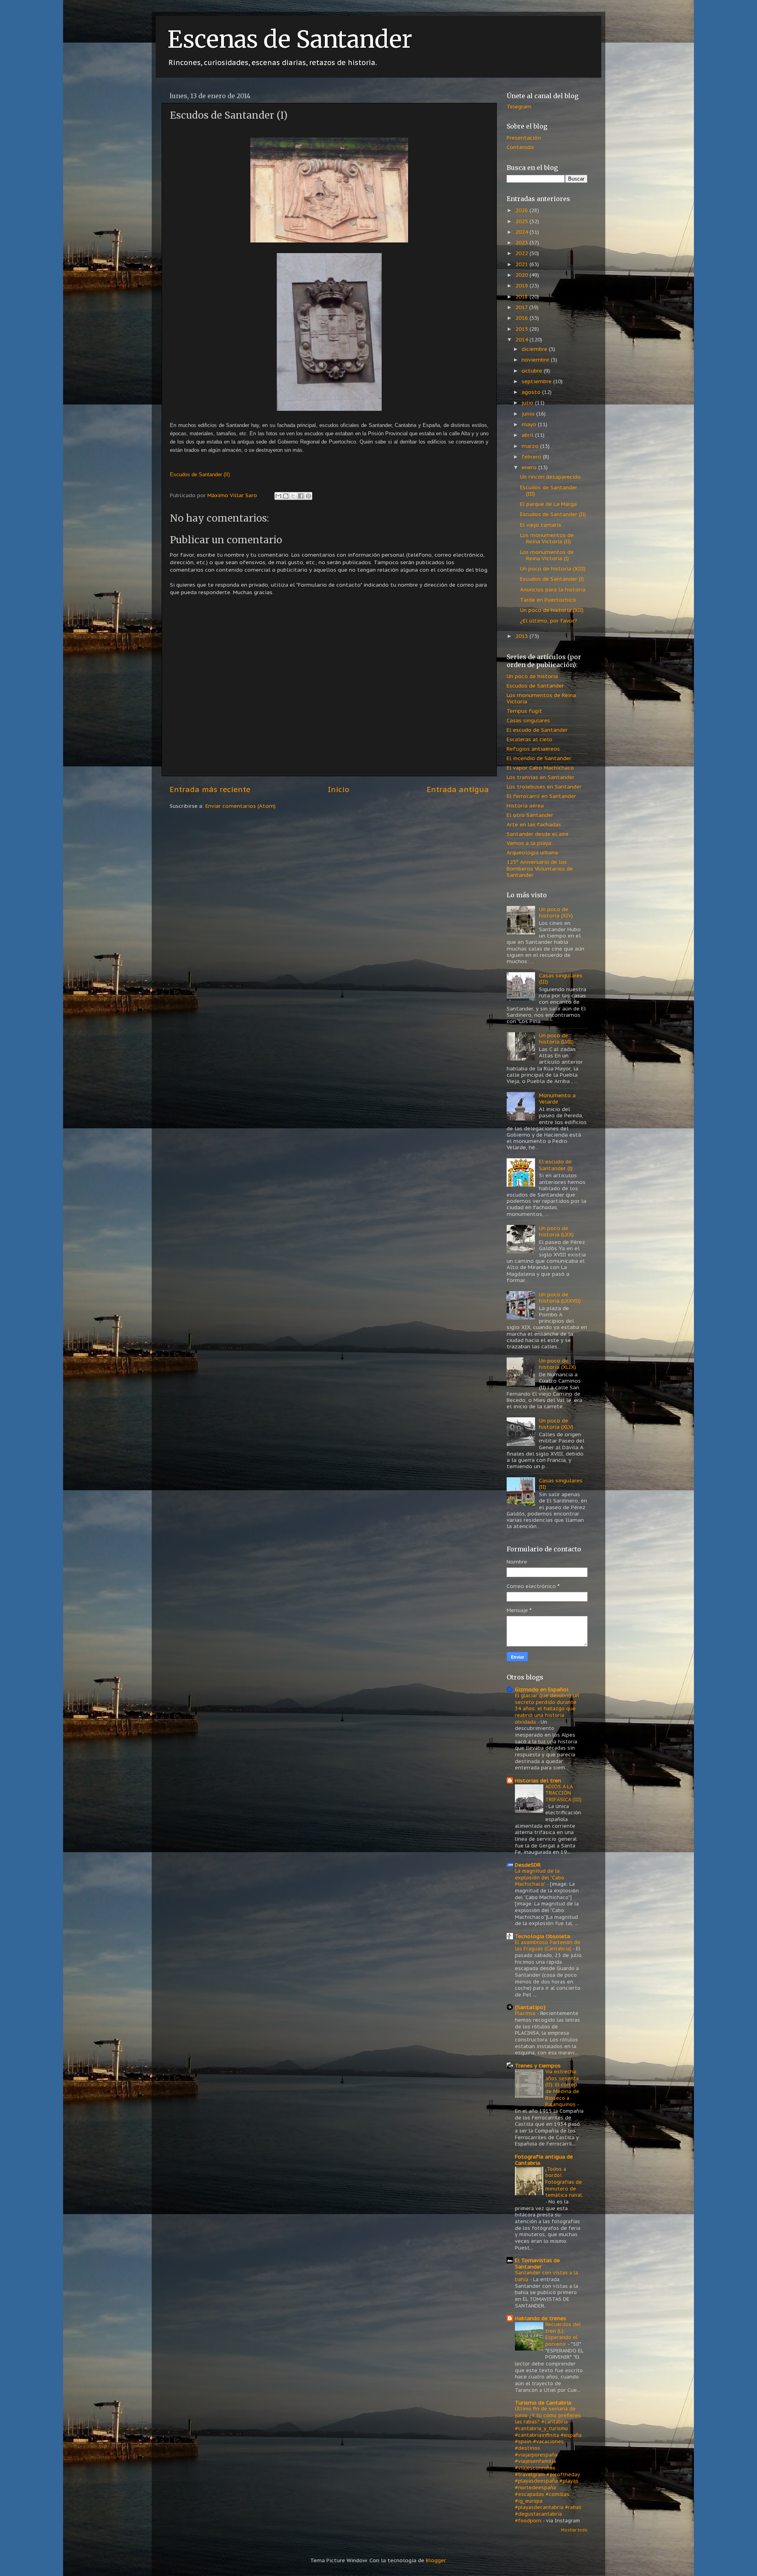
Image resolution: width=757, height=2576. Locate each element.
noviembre (536, 360)
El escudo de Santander (537, 730)
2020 (522, 275)
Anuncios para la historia (553, 589)
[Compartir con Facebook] (301, 496)
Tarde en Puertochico (548, 600)
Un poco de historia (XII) (552, 610)
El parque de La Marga (548, 504)
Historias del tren (538, 1780)
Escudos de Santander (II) (553, 514)
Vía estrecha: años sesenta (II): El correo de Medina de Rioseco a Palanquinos (562, 2088)
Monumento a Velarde (557, 1098)
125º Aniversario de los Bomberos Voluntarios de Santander (540, 868)
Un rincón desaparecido (550, 477)
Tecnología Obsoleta (543, 1936)
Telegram (519, 106)
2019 (522, 285)
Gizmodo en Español (542, 1689)
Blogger (436, 2560)
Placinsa (526, 2013)
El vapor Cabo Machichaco (540, 768)
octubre (533, 371)
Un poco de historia (532, 676)
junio (529, 414)
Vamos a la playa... (531, 843)
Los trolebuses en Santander (544, 787)
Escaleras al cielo (530, 739)
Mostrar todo (574, 2530)
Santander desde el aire (538, 834)
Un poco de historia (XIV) (556, 912)
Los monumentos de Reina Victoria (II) (547, 538)
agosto (532, 392)
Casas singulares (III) (561, 979)
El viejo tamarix (541, 525)
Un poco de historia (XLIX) (557, 1364)
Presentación (524, 138)
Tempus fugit (524, 711)
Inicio (339, 789)
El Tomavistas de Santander (537, 2263)
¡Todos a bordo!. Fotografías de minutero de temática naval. (564, 2182)
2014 (522, 339)
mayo (530, 424)
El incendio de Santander (539, 758)
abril (528, 435)
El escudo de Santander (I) (556, 1165)
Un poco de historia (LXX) (556, 1231)
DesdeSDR (528, 1865)
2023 (522, 242)
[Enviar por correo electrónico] (278, 496)
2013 (522, 636)
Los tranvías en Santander (541, 777)
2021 (522, 264)
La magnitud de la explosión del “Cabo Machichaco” (540, 1877)
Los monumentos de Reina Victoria (541, 698)
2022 (522, 253)
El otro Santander (530, 815)
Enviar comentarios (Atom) (241, 806)
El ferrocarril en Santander (541, 796)
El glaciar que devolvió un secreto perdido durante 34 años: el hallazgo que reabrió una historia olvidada (547, 1709)
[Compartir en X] (293, 496)
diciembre (535, 349)
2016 (522, 318)
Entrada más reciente (210, 789)
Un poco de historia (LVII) (556, 1038)
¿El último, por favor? (549, 621)
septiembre (537, 381)
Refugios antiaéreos (533, 749)
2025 (522, 221)
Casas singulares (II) (561, 1484)
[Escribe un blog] (286, 496)
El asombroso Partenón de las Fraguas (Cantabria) (548, 1946)
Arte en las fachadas (534, 824)
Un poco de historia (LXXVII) (560, 1297)
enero (530, 467)
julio (528, 403)
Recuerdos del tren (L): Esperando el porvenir (563, 2334)
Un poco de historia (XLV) (556, 1424)
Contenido (520, 147)
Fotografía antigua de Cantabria (544, 2160)
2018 (522, 296)
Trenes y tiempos (538, 2065)
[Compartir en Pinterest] (308, 496)
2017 (522, 307)
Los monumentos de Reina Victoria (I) (547, 555)
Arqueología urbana (532, 852)
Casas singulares (528, 720)
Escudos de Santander (535, 686)
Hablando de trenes (541, 2318)
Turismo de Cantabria (543, 2403)
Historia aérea (525, 805)
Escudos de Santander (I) (552, 579)
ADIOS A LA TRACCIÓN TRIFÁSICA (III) (563, 1793)
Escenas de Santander (290, 39)
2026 (522, 210)
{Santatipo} (530, 2007)
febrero (532, 457)
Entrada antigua (458, 789)
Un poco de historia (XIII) (553, 569)
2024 (522, 232)
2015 (522, 329)
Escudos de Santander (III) (549, 490)
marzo (531, 446)
